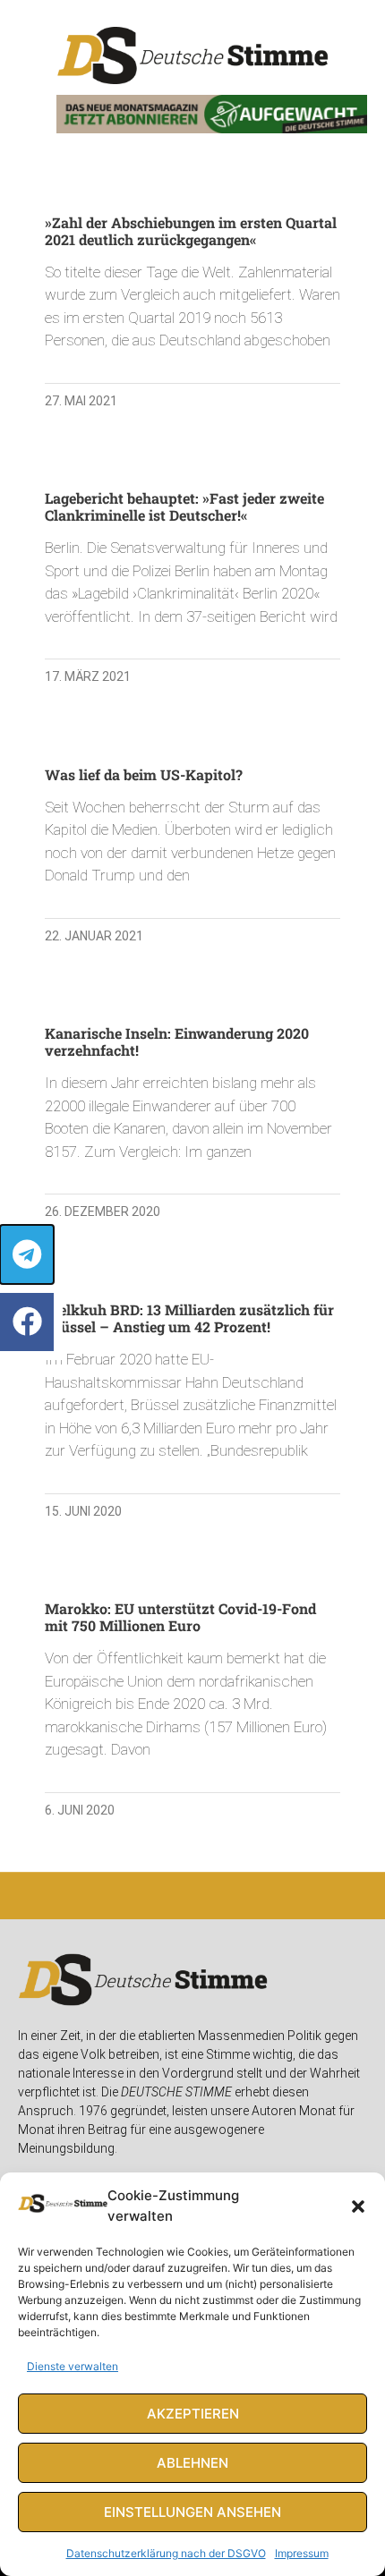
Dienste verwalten (73, 2366)
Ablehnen (192, 2463)
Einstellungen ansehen (192, 2512)
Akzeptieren (193, 2414)
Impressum (302, 2553)
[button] (358, 2206)
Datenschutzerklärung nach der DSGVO (166, 2553)
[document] (192, 1288)
